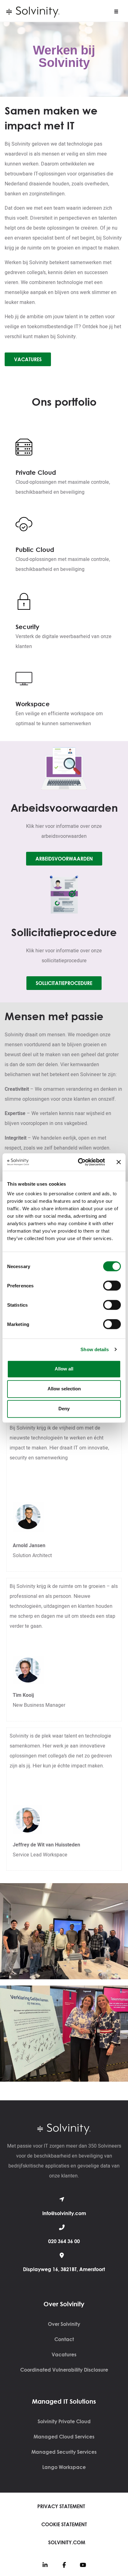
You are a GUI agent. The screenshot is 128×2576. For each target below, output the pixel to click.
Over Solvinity (64, 2324)
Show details (95, 1349)
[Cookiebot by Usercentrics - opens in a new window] (79, 1162)
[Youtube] (83, 2565)
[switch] (112, 1286)
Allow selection (64, 1389)
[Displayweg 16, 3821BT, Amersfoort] (62, 2255)
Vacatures (64, 2354)
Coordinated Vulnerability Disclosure (64, 2370)
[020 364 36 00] (62, 2227)
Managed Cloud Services (64, 2437)
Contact (64, 2339)
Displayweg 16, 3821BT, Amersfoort (64, 2269)
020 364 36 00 (64, 2241)
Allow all (64, 1369)
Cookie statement (64, 2524)
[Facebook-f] (64, 2565)
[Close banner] (119, 1162)
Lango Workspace (64, 2467)
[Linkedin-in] (45, 2565)
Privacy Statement (61, 2506)
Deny (64, 1409)
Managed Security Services (64, 2452)
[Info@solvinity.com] (62, 2199)
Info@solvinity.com (64, 2213)
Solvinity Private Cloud (64, 2421)
